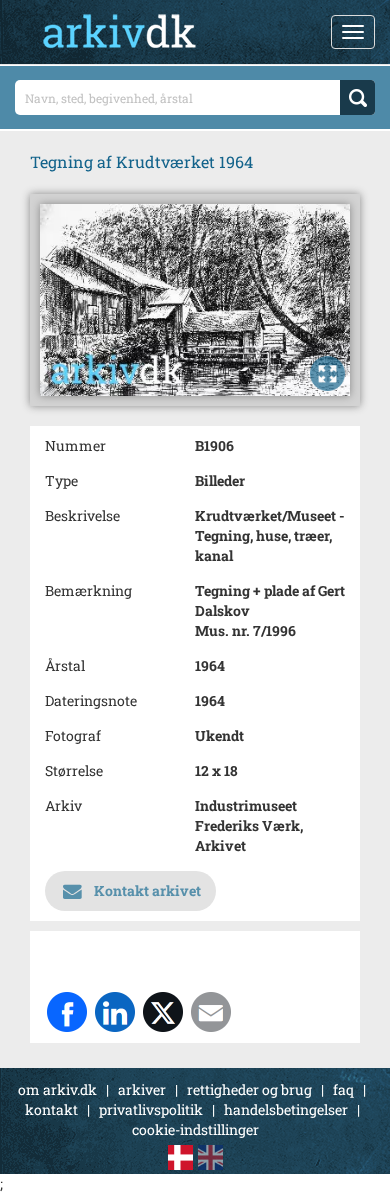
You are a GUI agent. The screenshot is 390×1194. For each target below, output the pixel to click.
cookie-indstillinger (195, 1129)
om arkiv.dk (57, 1089)
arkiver (142, 1089)
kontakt (51, 1109)
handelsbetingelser (286, 1109)
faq (343, 1089)
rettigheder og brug (249, 1089)
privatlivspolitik (151, 1109)
